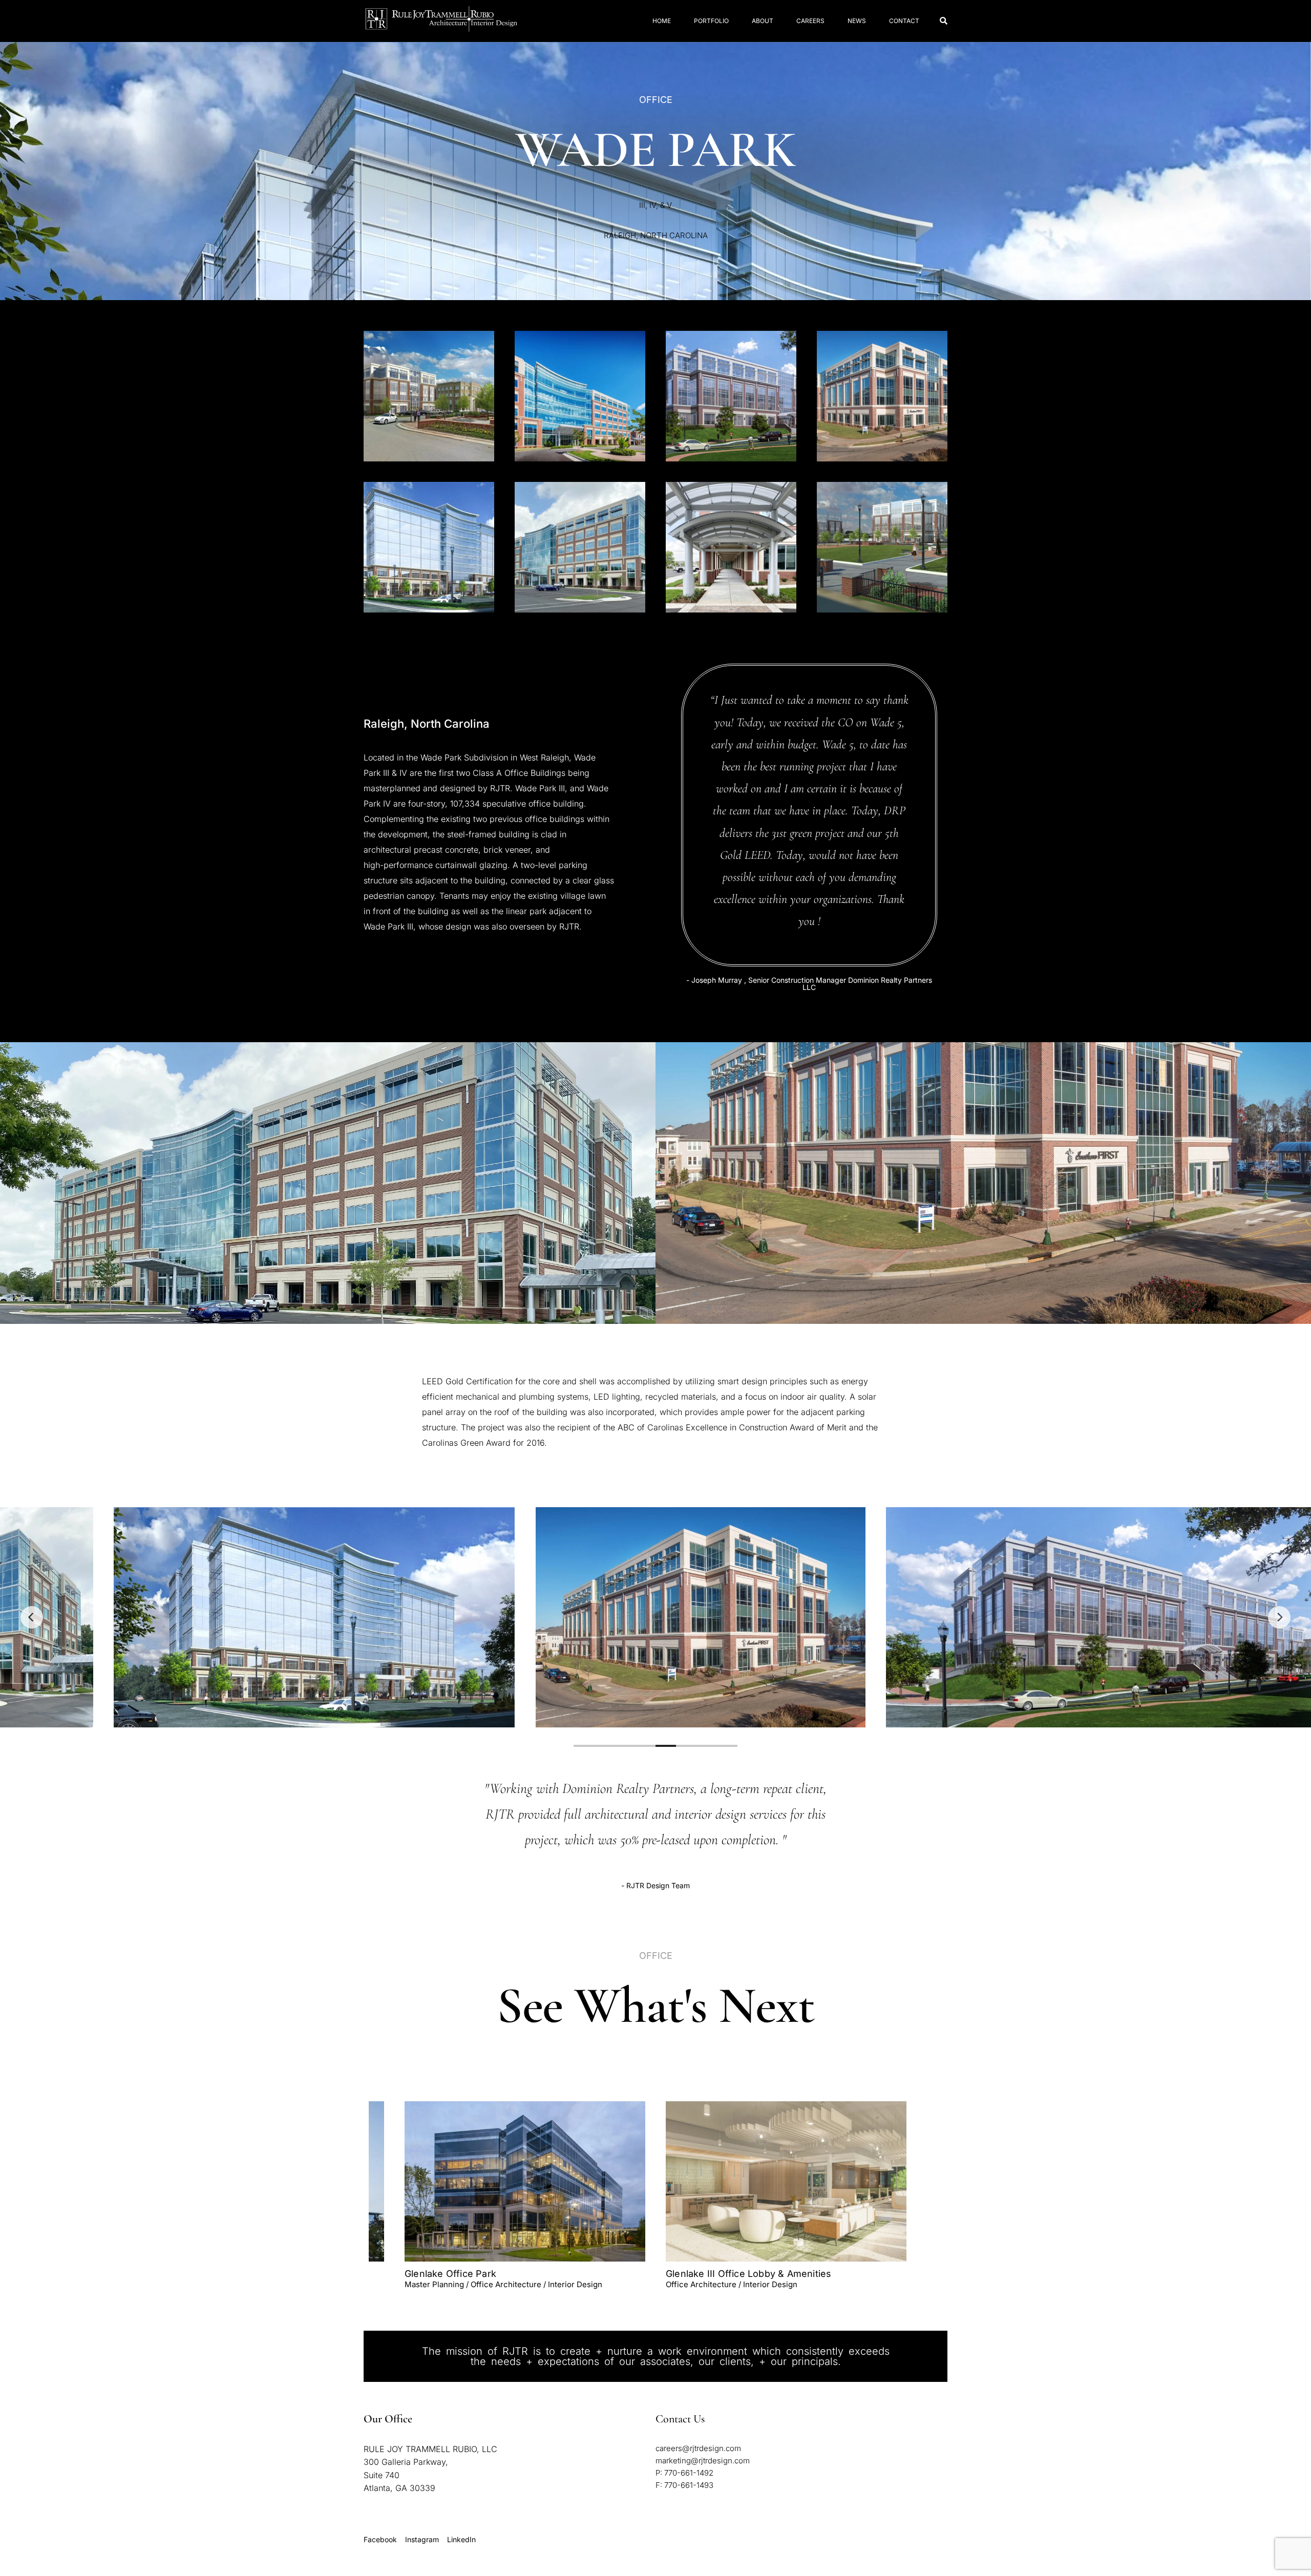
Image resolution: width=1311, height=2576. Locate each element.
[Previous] (32, 1617)
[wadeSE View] (882, 547)
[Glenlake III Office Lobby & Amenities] (786, 2181)
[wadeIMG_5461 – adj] (580, 547)
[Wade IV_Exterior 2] (882, 396)
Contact (904, 21)
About (763, 21)
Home (662, 21)
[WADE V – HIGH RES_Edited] (429, 547)
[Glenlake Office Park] (525, 2181)
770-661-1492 (689, 2473)
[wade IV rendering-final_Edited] (731, 396)
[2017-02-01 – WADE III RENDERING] (429, 396)
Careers (810, 21)
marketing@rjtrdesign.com (703, 2461)
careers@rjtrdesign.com (698, 2448)
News (857, 21)
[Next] (1279, 1617)
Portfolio (711, 21)
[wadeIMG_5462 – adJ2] (731, 547)
